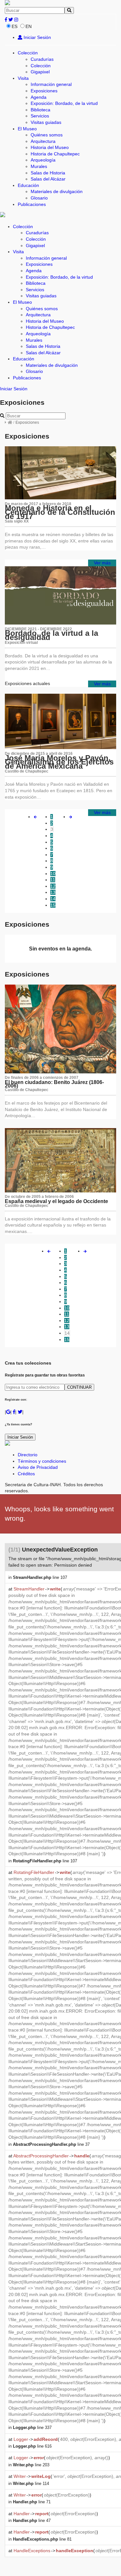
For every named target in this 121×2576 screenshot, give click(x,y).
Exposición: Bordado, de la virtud (64, 103)
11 (53, 880)
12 (53, 886)
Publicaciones (32, 204)
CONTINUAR (79, 1387)
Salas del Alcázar (48, 179)
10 (53, 874)
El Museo (27, 129)
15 (53, 905)
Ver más (102, 563)
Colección (28, 53)
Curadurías (42, 59)
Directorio (28, 1455)
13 (53, 892)
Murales (39, 166)
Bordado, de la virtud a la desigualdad (51, 635)
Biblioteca (40, 110)
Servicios (40, 116)
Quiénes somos (47, 135)
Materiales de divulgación (57, 191)
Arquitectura (43, 141)
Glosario (39, 198)
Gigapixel (40, 72)
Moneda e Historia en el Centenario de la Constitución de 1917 (60, 512)
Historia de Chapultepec (55, 154)
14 (53, 899)
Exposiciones (44, 91)
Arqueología (43, 160)
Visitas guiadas (46, 122)
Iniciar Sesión (37, 37)
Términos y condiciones (42, 1461)
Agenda (39, 97)
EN (29, 26)
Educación (28, 185)
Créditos (26, 1474)
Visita (23, 78)
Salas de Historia (48, 173)
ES (15, 26)
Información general (51, 84)
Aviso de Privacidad (38, 1467)
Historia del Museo (50, 147)
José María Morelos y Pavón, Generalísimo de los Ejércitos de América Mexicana (59, 762)
